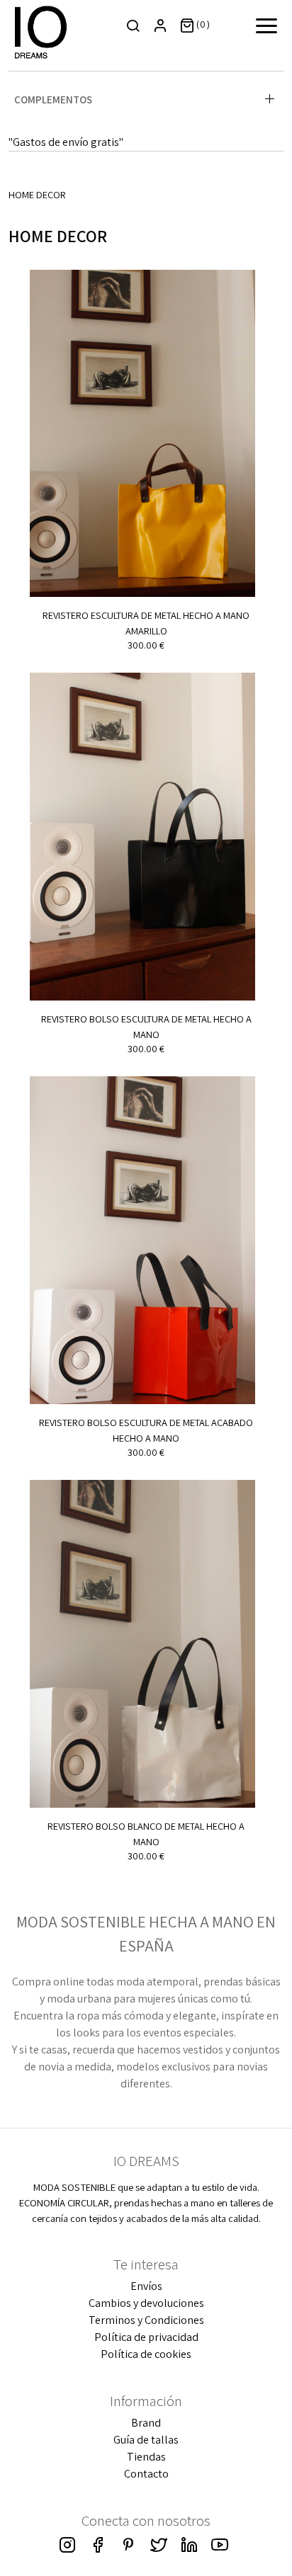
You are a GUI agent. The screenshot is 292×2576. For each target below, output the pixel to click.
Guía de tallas (146, 2440)
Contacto (146, 2474)
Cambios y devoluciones (146, 2303)
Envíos (146, 2286)
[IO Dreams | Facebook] (98, 2544)
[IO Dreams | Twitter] (159, 2544)
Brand (146, 2423)
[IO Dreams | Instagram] (67, 2544)
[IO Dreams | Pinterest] (128, 2544)
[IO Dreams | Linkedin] (189, 2544)
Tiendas (146, 2457)
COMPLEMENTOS (53, 99)
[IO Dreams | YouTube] (220, 2544)
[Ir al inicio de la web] (41, 31)
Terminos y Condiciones (146, 2320)
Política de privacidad (146, 2337)
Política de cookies (146, 2354)
